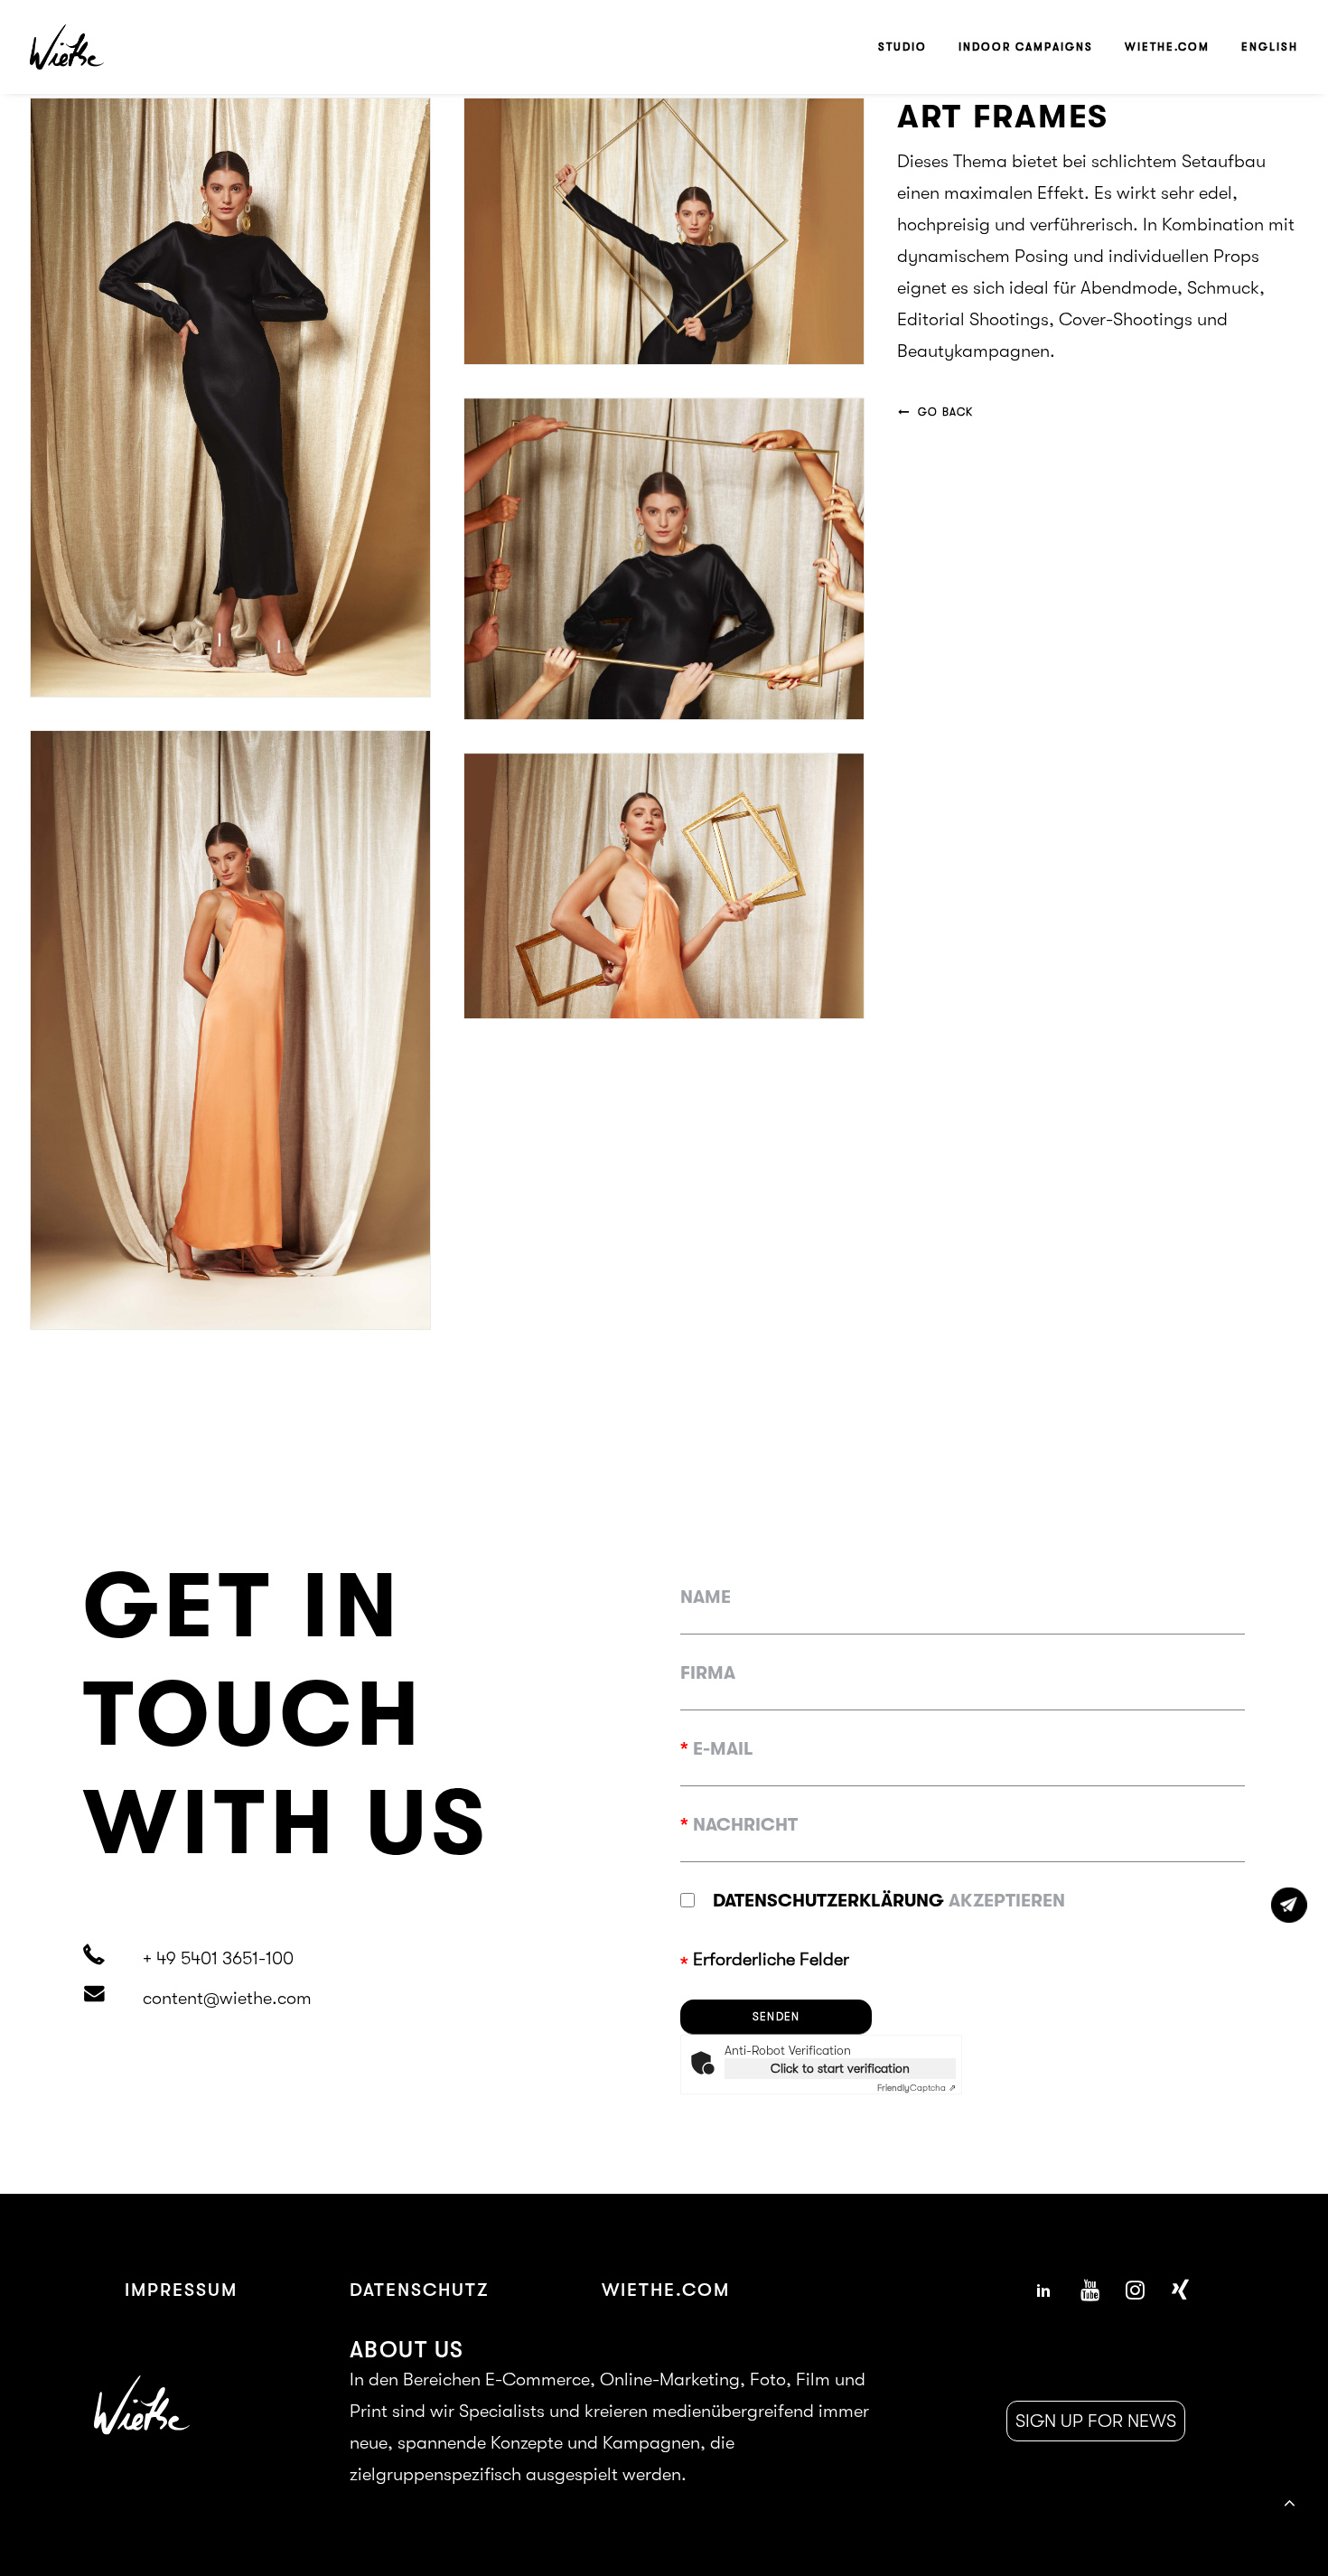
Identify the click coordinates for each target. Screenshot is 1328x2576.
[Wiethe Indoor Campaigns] (67, 47)
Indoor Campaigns (1026, 47)
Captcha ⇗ (917, 2088)
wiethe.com (1167, 47)
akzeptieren (889, 1901)
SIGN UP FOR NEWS (1096, 2421)
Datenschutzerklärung (828, 1901)
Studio (902, 47)
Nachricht (739, 1825)
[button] (1043, 2294)
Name (706, 1597)
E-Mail (717, 1749)
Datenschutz (420, 2290)
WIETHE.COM (666, 2290)
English (1270, 47)
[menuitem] (909, 47)
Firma (708, 1673)
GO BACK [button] (945, 412)
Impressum (181, 2290)
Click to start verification (840, 2068)
